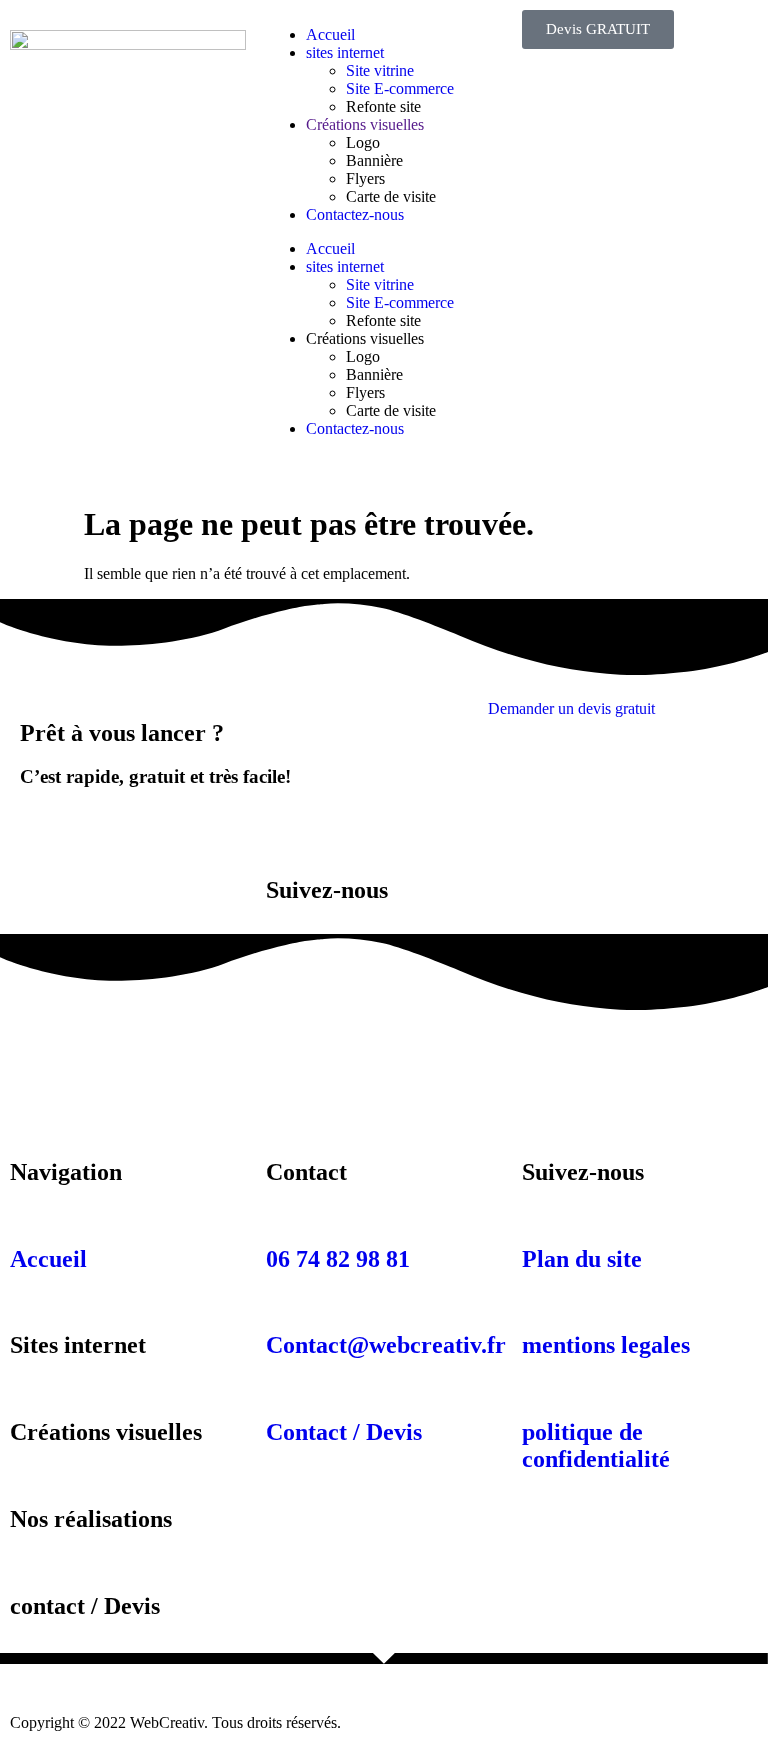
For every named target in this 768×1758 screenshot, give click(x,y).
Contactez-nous (355, 214)
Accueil (330, 34)
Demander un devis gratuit (571, 708)
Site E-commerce (400, 88)
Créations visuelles (365, 124)
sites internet (345, 52)
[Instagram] (89, 1050)
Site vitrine (380, 70)
